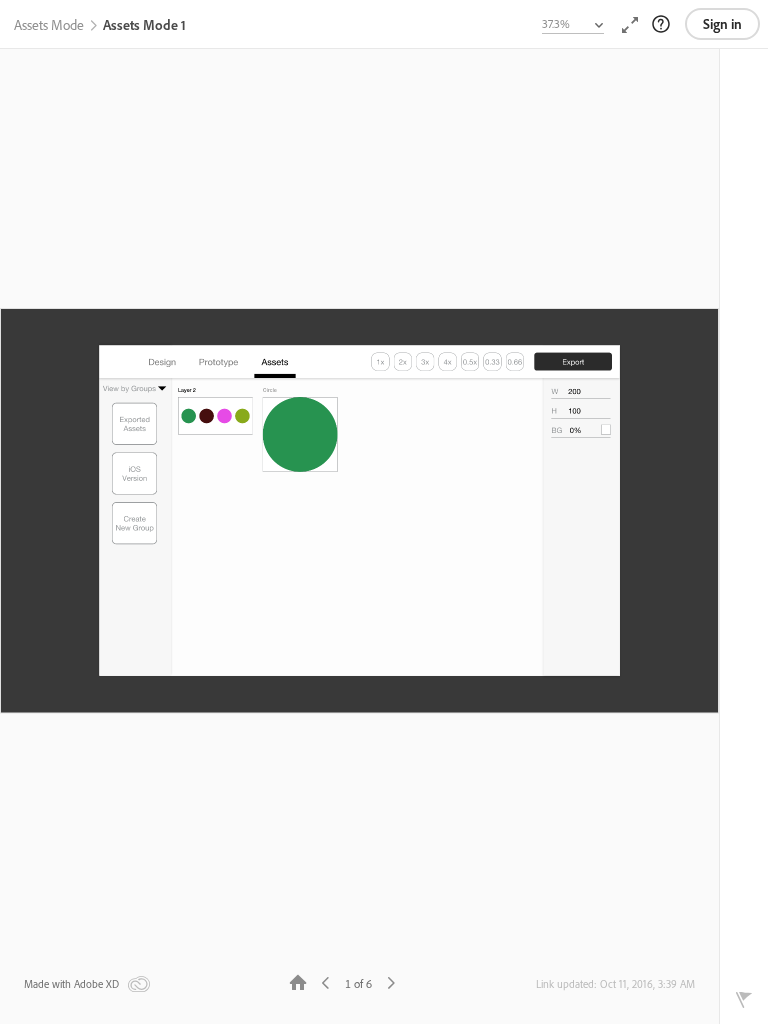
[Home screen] (298, 981)
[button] (49, 26)
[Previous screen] (326, 981)
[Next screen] (391, 981)
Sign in (722, 24)
